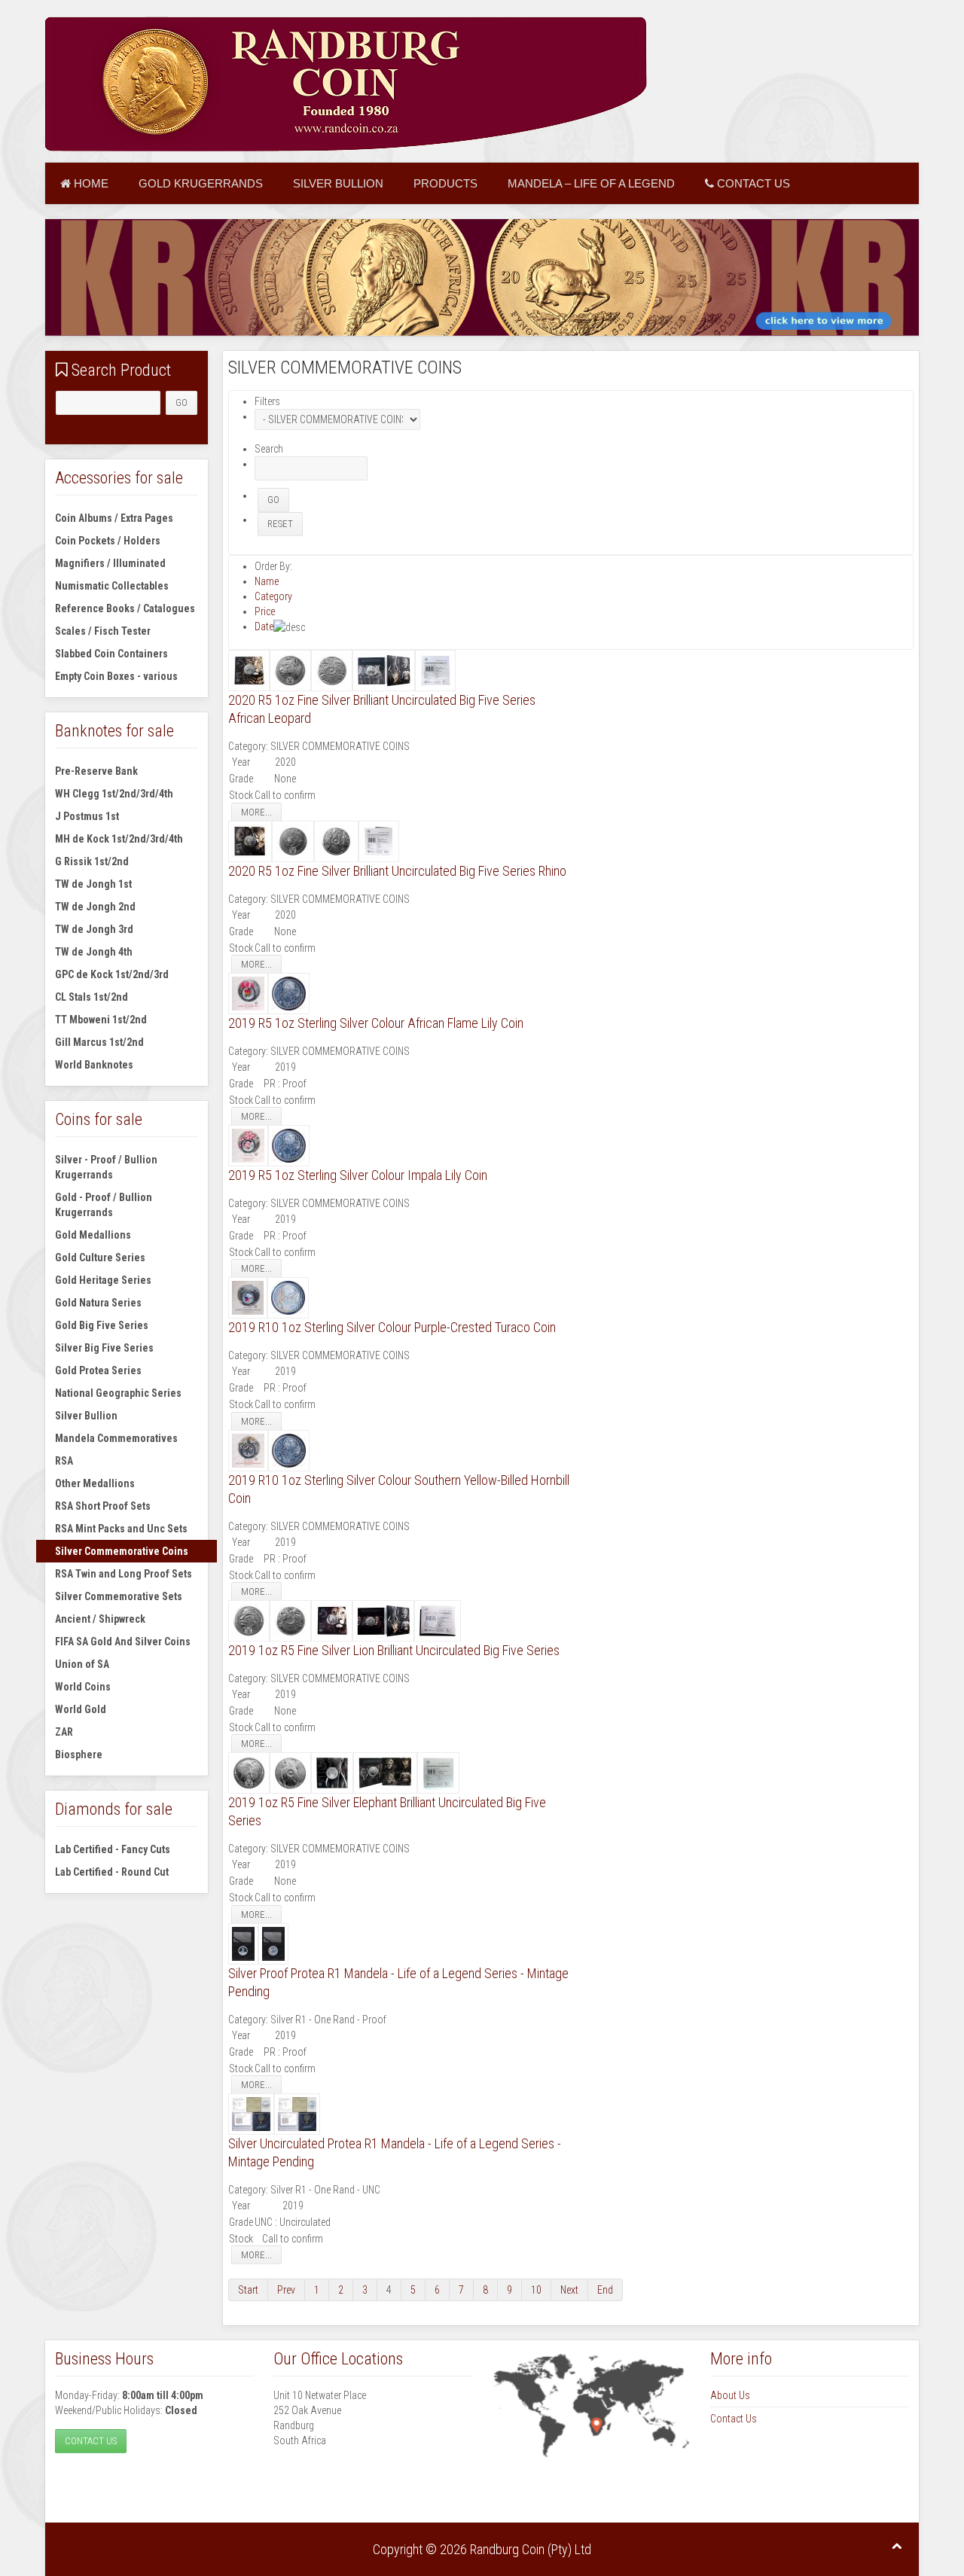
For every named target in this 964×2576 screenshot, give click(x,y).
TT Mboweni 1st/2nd (101, 1020)
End (605, 2290)
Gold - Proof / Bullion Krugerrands (104, 1205)
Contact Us (752, 183)
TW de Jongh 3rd (94, 929)
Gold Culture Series (100, 1258)
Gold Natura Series (98, 1303)
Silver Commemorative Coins (122, 1551)
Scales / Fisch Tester (103, 631)
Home (90, 183)
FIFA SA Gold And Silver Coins (123, 1642)
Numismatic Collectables (112, 586)
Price (265, 611)
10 (536, 2290)
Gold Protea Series (98, 1370)
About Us (730, 2395)
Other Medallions (95, 1483)
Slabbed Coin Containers (111, 654)
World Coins (83, 1687)
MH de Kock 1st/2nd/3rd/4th (119, 839)
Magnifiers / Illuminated (110, 563)
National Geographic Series (118, 1393)
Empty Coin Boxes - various (116, 676)
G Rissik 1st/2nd (92, 861)
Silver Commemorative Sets (119, 1596)
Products (445, 183)
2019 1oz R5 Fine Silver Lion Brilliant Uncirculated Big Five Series (394, 1650)
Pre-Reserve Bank (96, 771)
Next (569, 2290)
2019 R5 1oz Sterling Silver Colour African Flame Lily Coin (376, 1023)
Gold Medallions (93, 1235)
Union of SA (82, 1664)
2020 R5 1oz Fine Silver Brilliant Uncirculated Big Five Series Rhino (397, 871)
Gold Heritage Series (103, 1280)
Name (267, 581)
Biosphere (79, 1754)
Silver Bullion (338, 183)
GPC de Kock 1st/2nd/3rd (112, 974)
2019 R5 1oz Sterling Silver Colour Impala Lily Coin (358, 1175)
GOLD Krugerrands (201, 183)
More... (256, 812)
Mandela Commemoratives (116, 1438)
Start (248, 2290)
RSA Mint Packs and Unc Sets (121, 1529)
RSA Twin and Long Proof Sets (124, 1574)
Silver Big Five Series (104, 1348)
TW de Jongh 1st (93, 884)
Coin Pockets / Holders (108, 541)
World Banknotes (94, 1065)
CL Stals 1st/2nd (92, 997)
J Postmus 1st (87, 816)
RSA (64, 1461)
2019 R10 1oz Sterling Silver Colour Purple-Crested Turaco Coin (392, 1327)
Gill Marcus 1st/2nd (99, 1042)
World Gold (81, 1709)
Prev (286, 2290)
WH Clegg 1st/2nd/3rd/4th (114, 794)
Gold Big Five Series (102, 1325)
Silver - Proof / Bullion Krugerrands (106, 1167)
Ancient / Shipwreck (100, 1619)
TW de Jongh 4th (94, 952)
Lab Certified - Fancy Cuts (113, 1849)
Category (273, 596)
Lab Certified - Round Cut (112, 1872)
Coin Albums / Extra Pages (114, 518)
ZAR (64, 1732)
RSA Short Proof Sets (103, 1506)
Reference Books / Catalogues (125, 608)
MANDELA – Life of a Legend (591, 183)
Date (264, 626)
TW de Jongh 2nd (95, 907)
